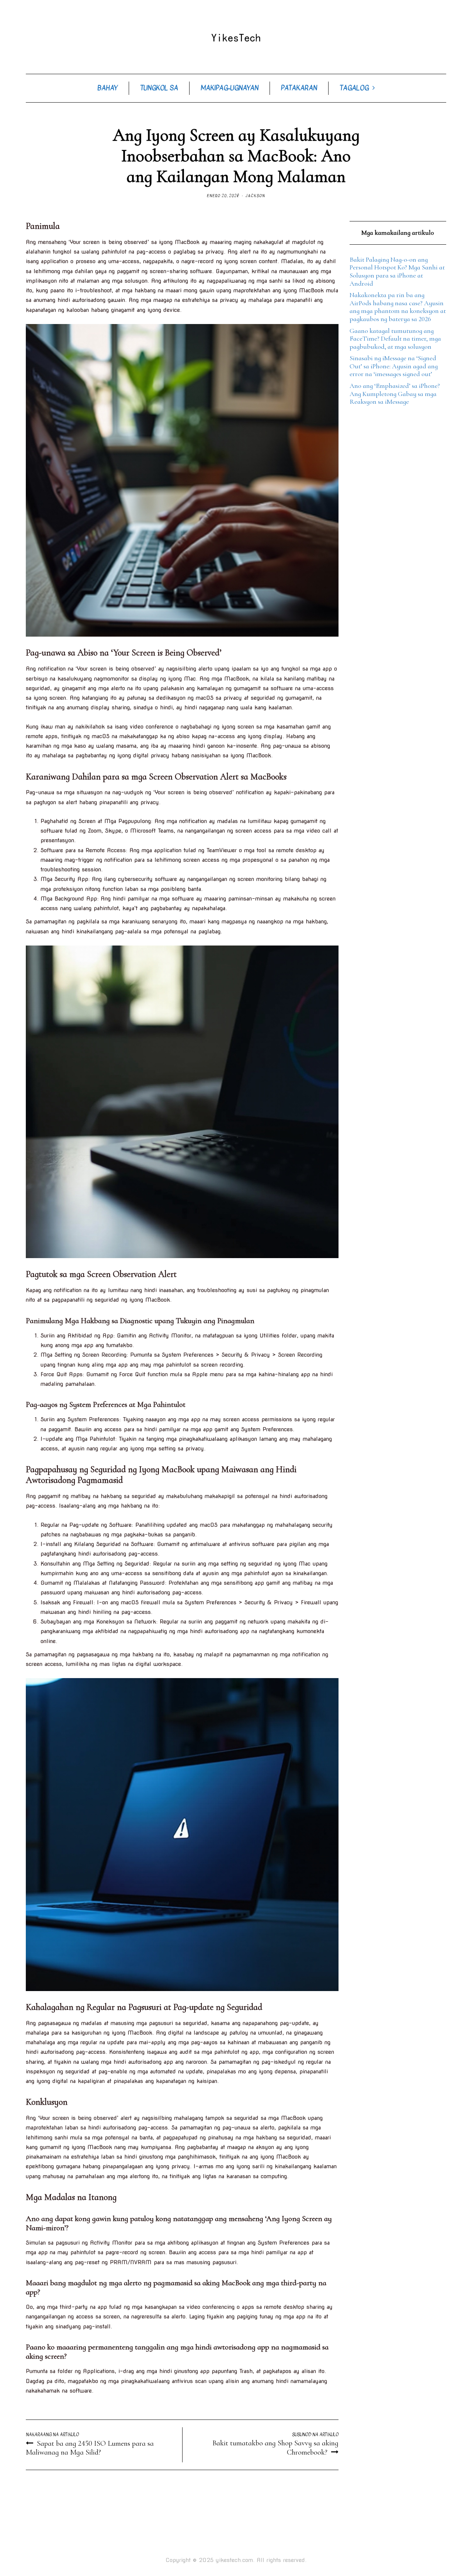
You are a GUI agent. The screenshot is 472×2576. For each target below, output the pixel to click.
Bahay (107, 88)
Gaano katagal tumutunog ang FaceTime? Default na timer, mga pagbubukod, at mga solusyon (395, 339)
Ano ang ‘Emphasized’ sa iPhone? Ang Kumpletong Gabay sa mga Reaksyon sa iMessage (395, 394)
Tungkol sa (159, 88)
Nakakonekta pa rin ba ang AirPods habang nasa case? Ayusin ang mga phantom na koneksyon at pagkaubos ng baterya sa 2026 (398, 307)
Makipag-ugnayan (230, 88)
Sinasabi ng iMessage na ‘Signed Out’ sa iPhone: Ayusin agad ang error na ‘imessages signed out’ (394, 366)
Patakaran (299, 88)
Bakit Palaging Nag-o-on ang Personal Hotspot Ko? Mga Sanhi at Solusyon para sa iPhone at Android (397, 271)
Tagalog (354, 88)
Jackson (255, 196)
